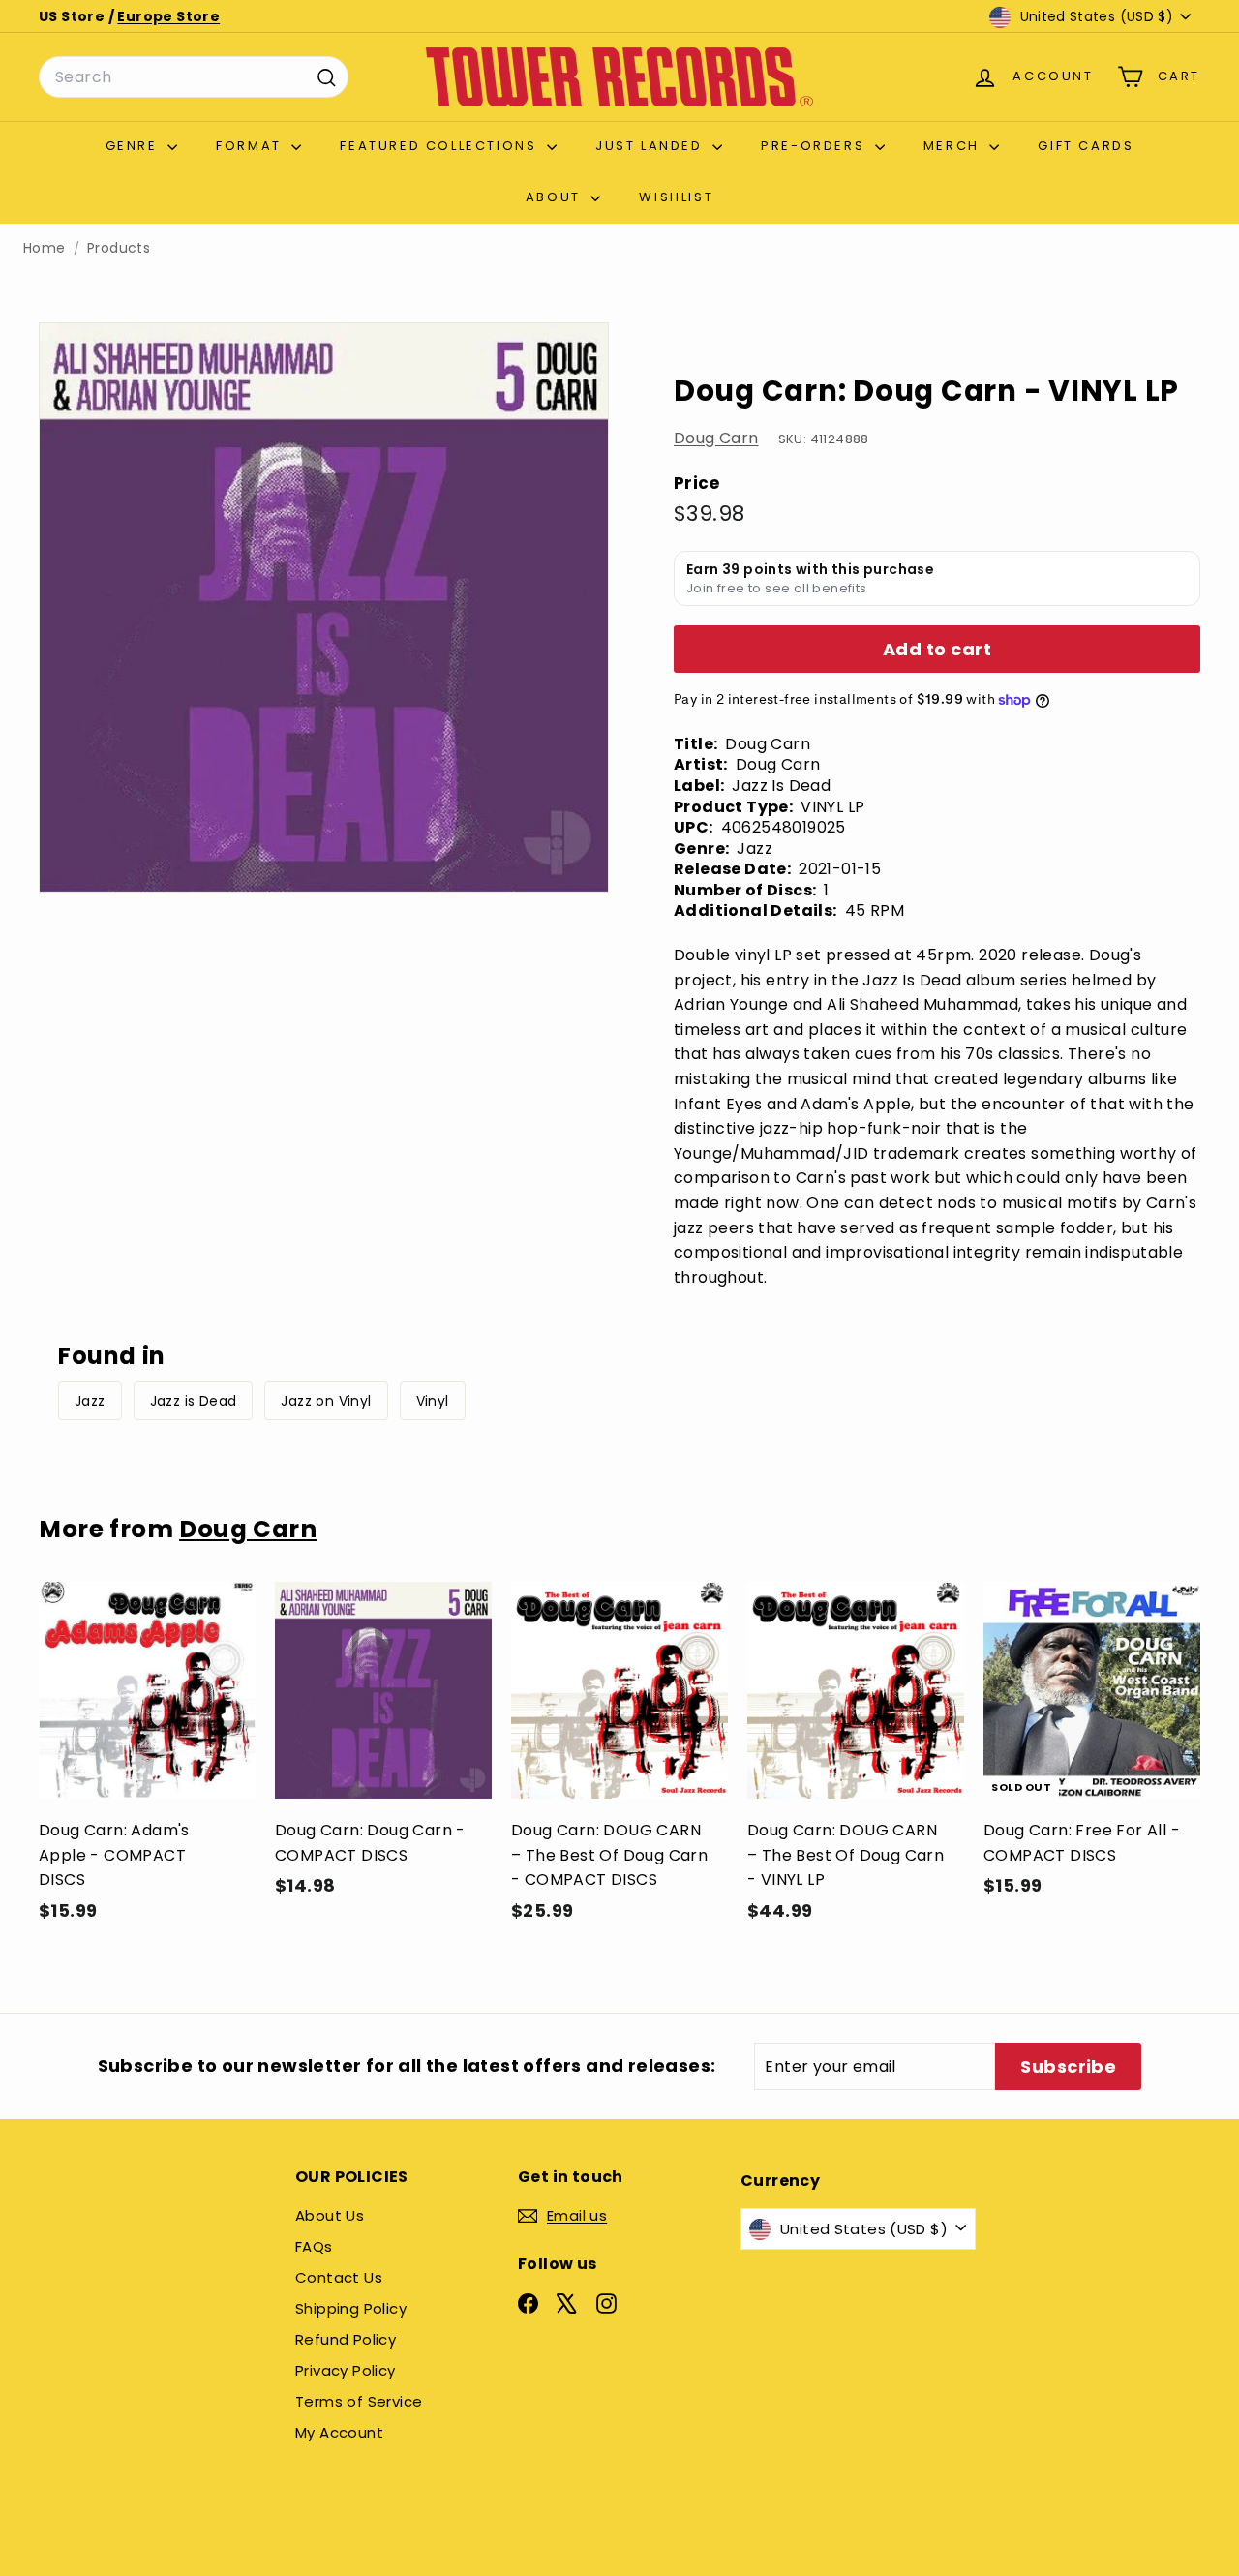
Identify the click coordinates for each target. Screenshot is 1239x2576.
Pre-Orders (816, 146)
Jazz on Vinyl (326, 1401)
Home (45, 248)
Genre (135, 146)
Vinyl (433, 1401)
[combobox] (194, 77)
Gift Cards (1086, 146)
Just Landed (651, 146)
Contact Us (339, 2277)
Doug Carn (716, 439)
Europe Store (168, 16)
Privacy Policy (346, 2370)
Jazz (90, 1401)
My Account (339, 2432)
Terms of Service (359, 2401)
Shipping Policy (351, 2308)
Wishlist (676, 197)
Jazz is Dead (194, 1401)
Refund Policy (346, 2339)
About (556, 197)
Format (251, 146)
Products (119, 248)
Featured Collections (441, 146)
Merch (954, 146)
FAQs (314, 2246)
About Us (330, 2215)
